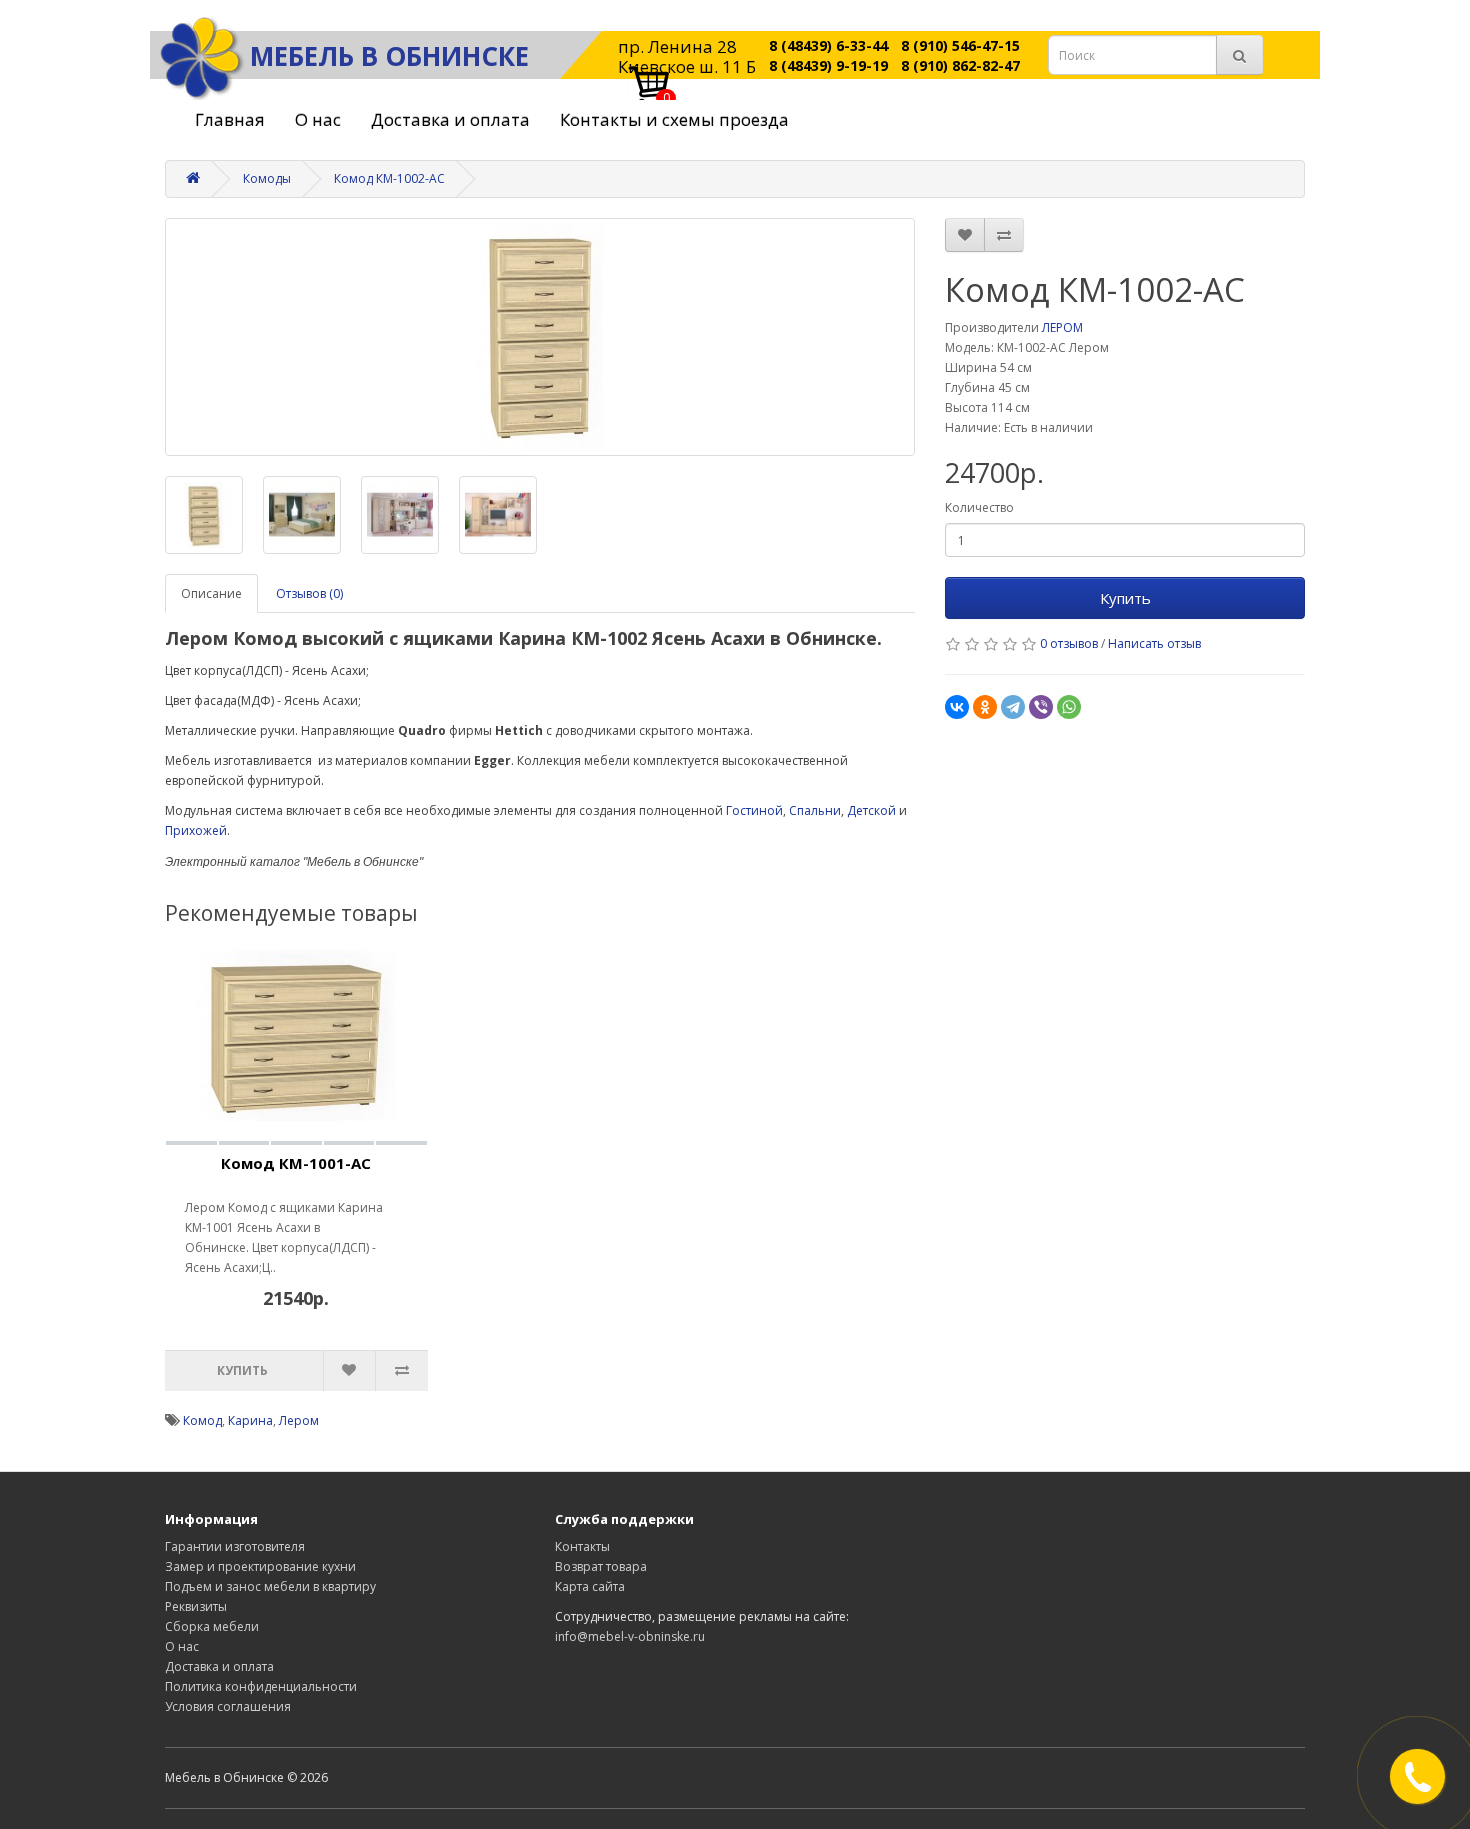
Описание (211, 593)
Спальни (815, 810)
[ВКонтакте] (957, 707)
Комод (202, 1420)
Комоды (267, 178)
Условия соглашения (228, 1706)
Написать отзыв (1154, 643)
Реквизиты (196, 1606)
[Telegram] (1013, 707)
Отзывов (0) (309, 593)
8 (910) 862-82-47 (960, 65)
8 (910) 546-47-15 (960, 45)
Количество (979, 507)
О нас (318, 119)
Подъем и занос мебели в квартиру (270, 1586)
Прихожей (196, 830)
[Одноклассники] (985, 707)
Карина (250, 1420)
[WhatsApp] (1069, 707)
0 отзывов (1069, 643)
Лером (299, 1420)
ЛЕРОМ (1062, 327)
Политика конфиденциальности (261, 1686)
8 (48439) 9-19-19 (828, 65)
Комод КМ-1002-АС (389, 178)
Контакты (582, 1546)
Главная (230, 119)
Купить (1125, 598)
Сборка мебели (212, 1626)
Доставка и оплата (450, 119)
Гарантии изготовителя (235, 1546)
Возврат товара (601, 1566)
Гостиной (754, 810)
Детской (871, 810)
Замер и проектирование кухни (260, 1566)
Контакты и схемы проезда (674, 119)
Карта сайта (590, 1586)
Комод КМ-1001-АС (296, 1163)
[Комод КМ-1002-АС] (540, 337)
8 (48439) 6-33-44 (828, 45)
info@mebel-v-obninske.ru (630, 1636)
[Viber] (1041, 707)
